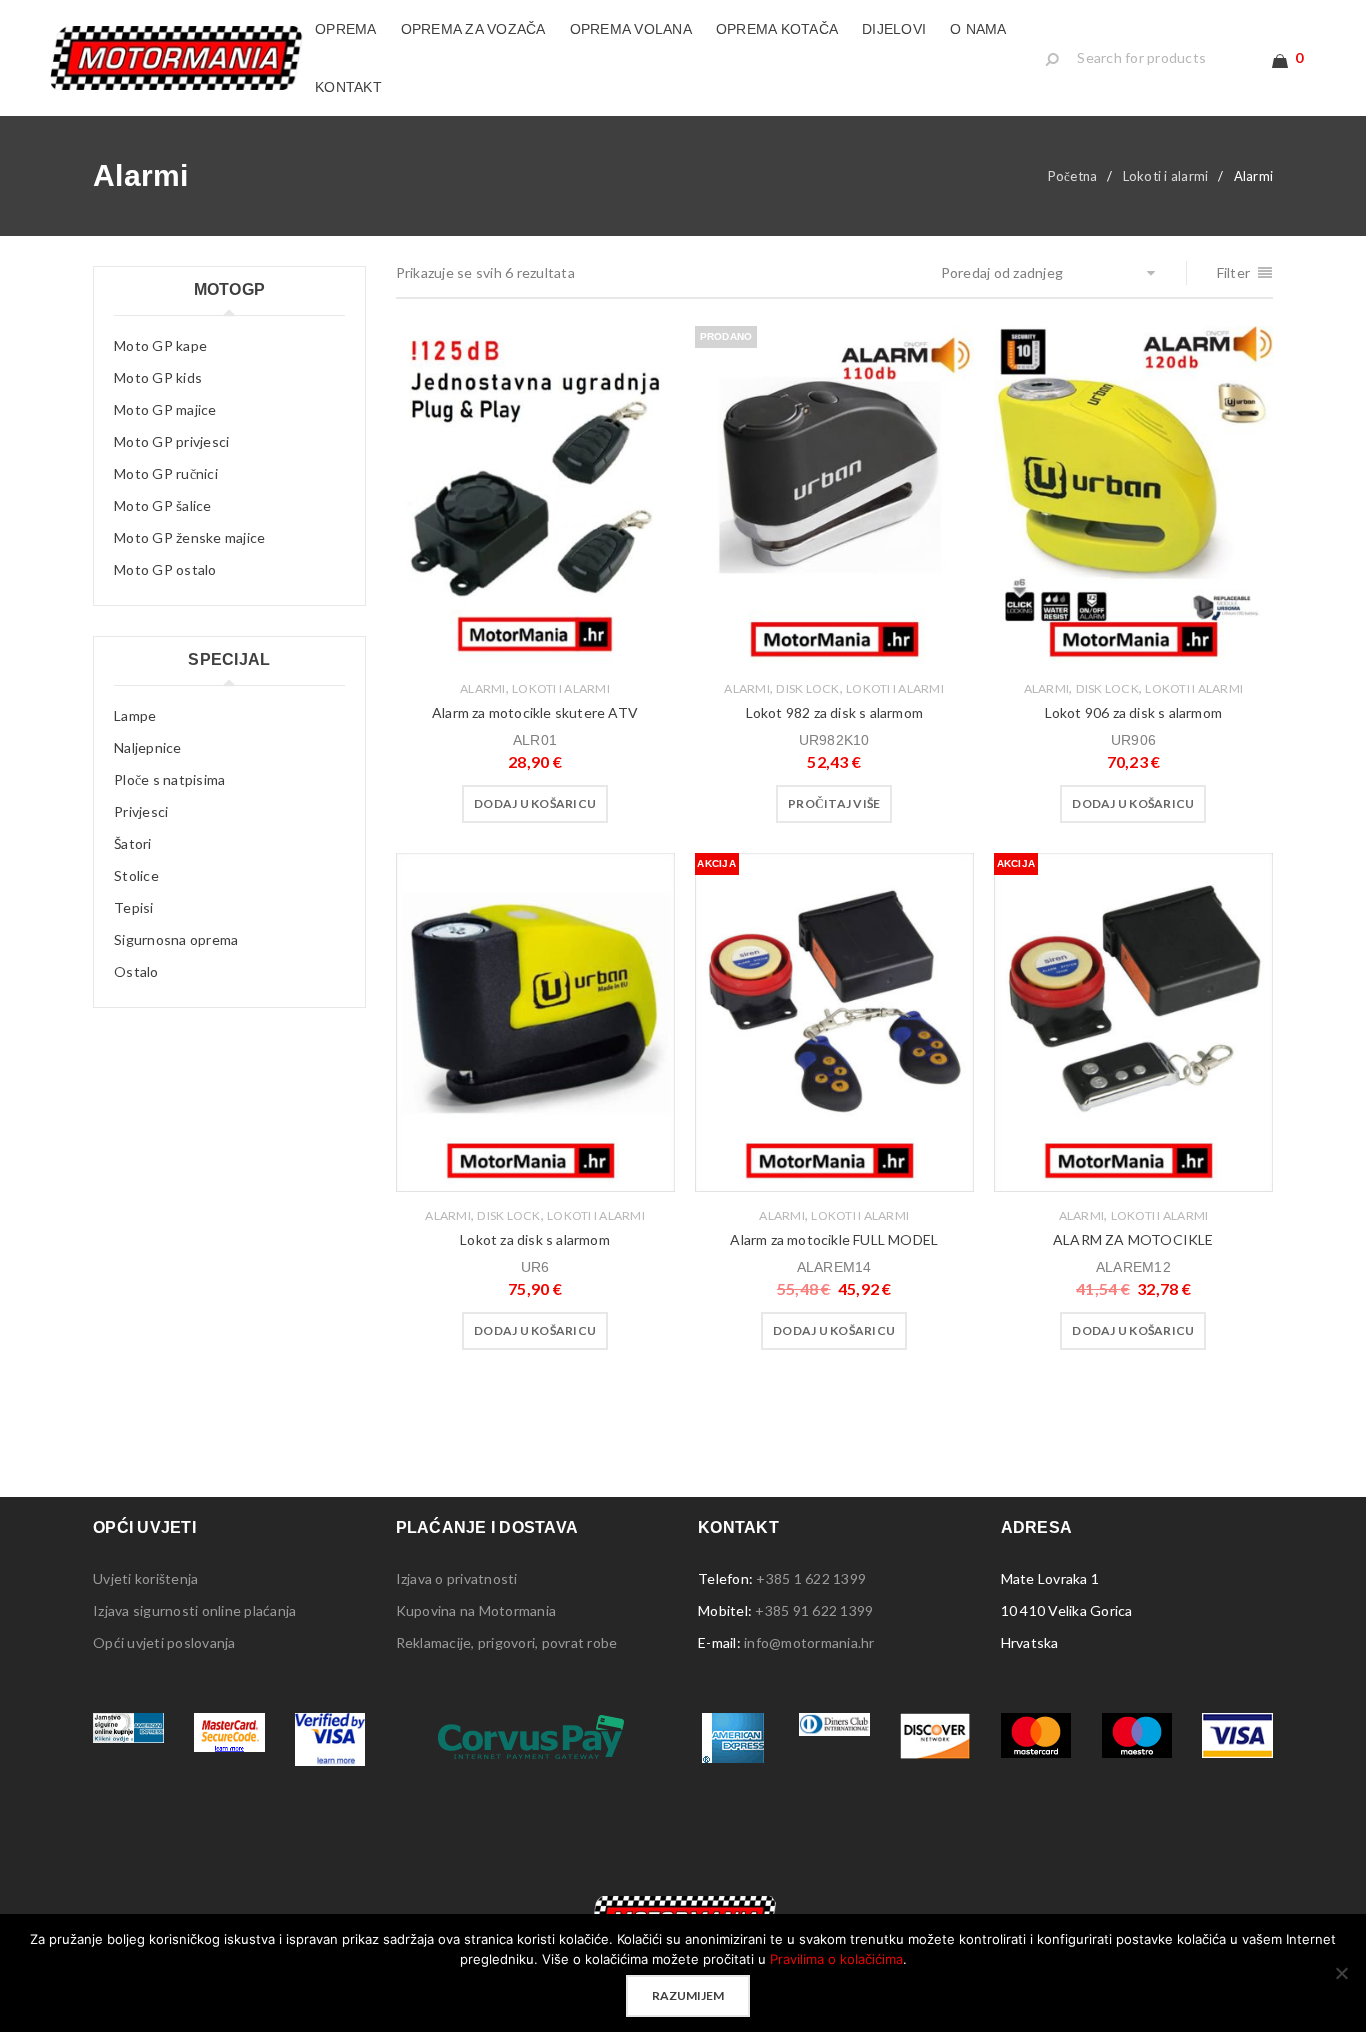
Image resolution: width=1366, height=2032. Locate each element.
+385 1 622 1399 (811, 1578)
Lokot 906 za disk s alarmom (1133, 712)
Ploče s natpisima (169, 779)
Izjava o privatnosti (457, 1578)
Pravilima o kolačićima (836, 1959)
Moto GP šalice (163, 505)
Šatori (133, 843)
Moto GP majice (165, 409)
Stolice (136, 875)
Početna (1073, 176)
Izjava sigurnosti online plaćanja (194, 1610)
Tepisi (134, 907)
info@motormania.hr (809, 1642)
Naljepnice (148, 747)
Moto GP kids (158, 377)
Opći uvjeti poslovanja (164, 1642)
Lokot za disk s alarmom (535, 1239)
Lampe (135, 715)
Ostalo (136, 971)
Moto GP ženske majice (189, 537)
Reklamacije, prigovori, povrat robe (507, 1642)
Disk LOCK (807, 688)
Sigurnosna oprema (176, 939)
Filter (1234, 272)
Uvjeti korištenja (145, 1578)
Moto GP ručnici (166, 473)
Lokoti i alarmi (1166, 176)
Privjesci (141, 811)
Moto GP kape (160, 345)
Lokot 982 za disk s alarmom (834, 712)
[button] (535, 804)
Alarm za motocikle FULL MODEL (834, 1239)
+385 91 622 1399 (814, 1610)
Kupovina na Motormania (476, 1610)
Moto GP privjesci (171, 441)
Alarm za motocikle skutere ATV (535, 712)
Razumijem (688, 1995)
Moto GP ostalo (165, 569)
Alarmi (483, 688)
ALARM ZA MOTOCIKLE (1133, 1239)
